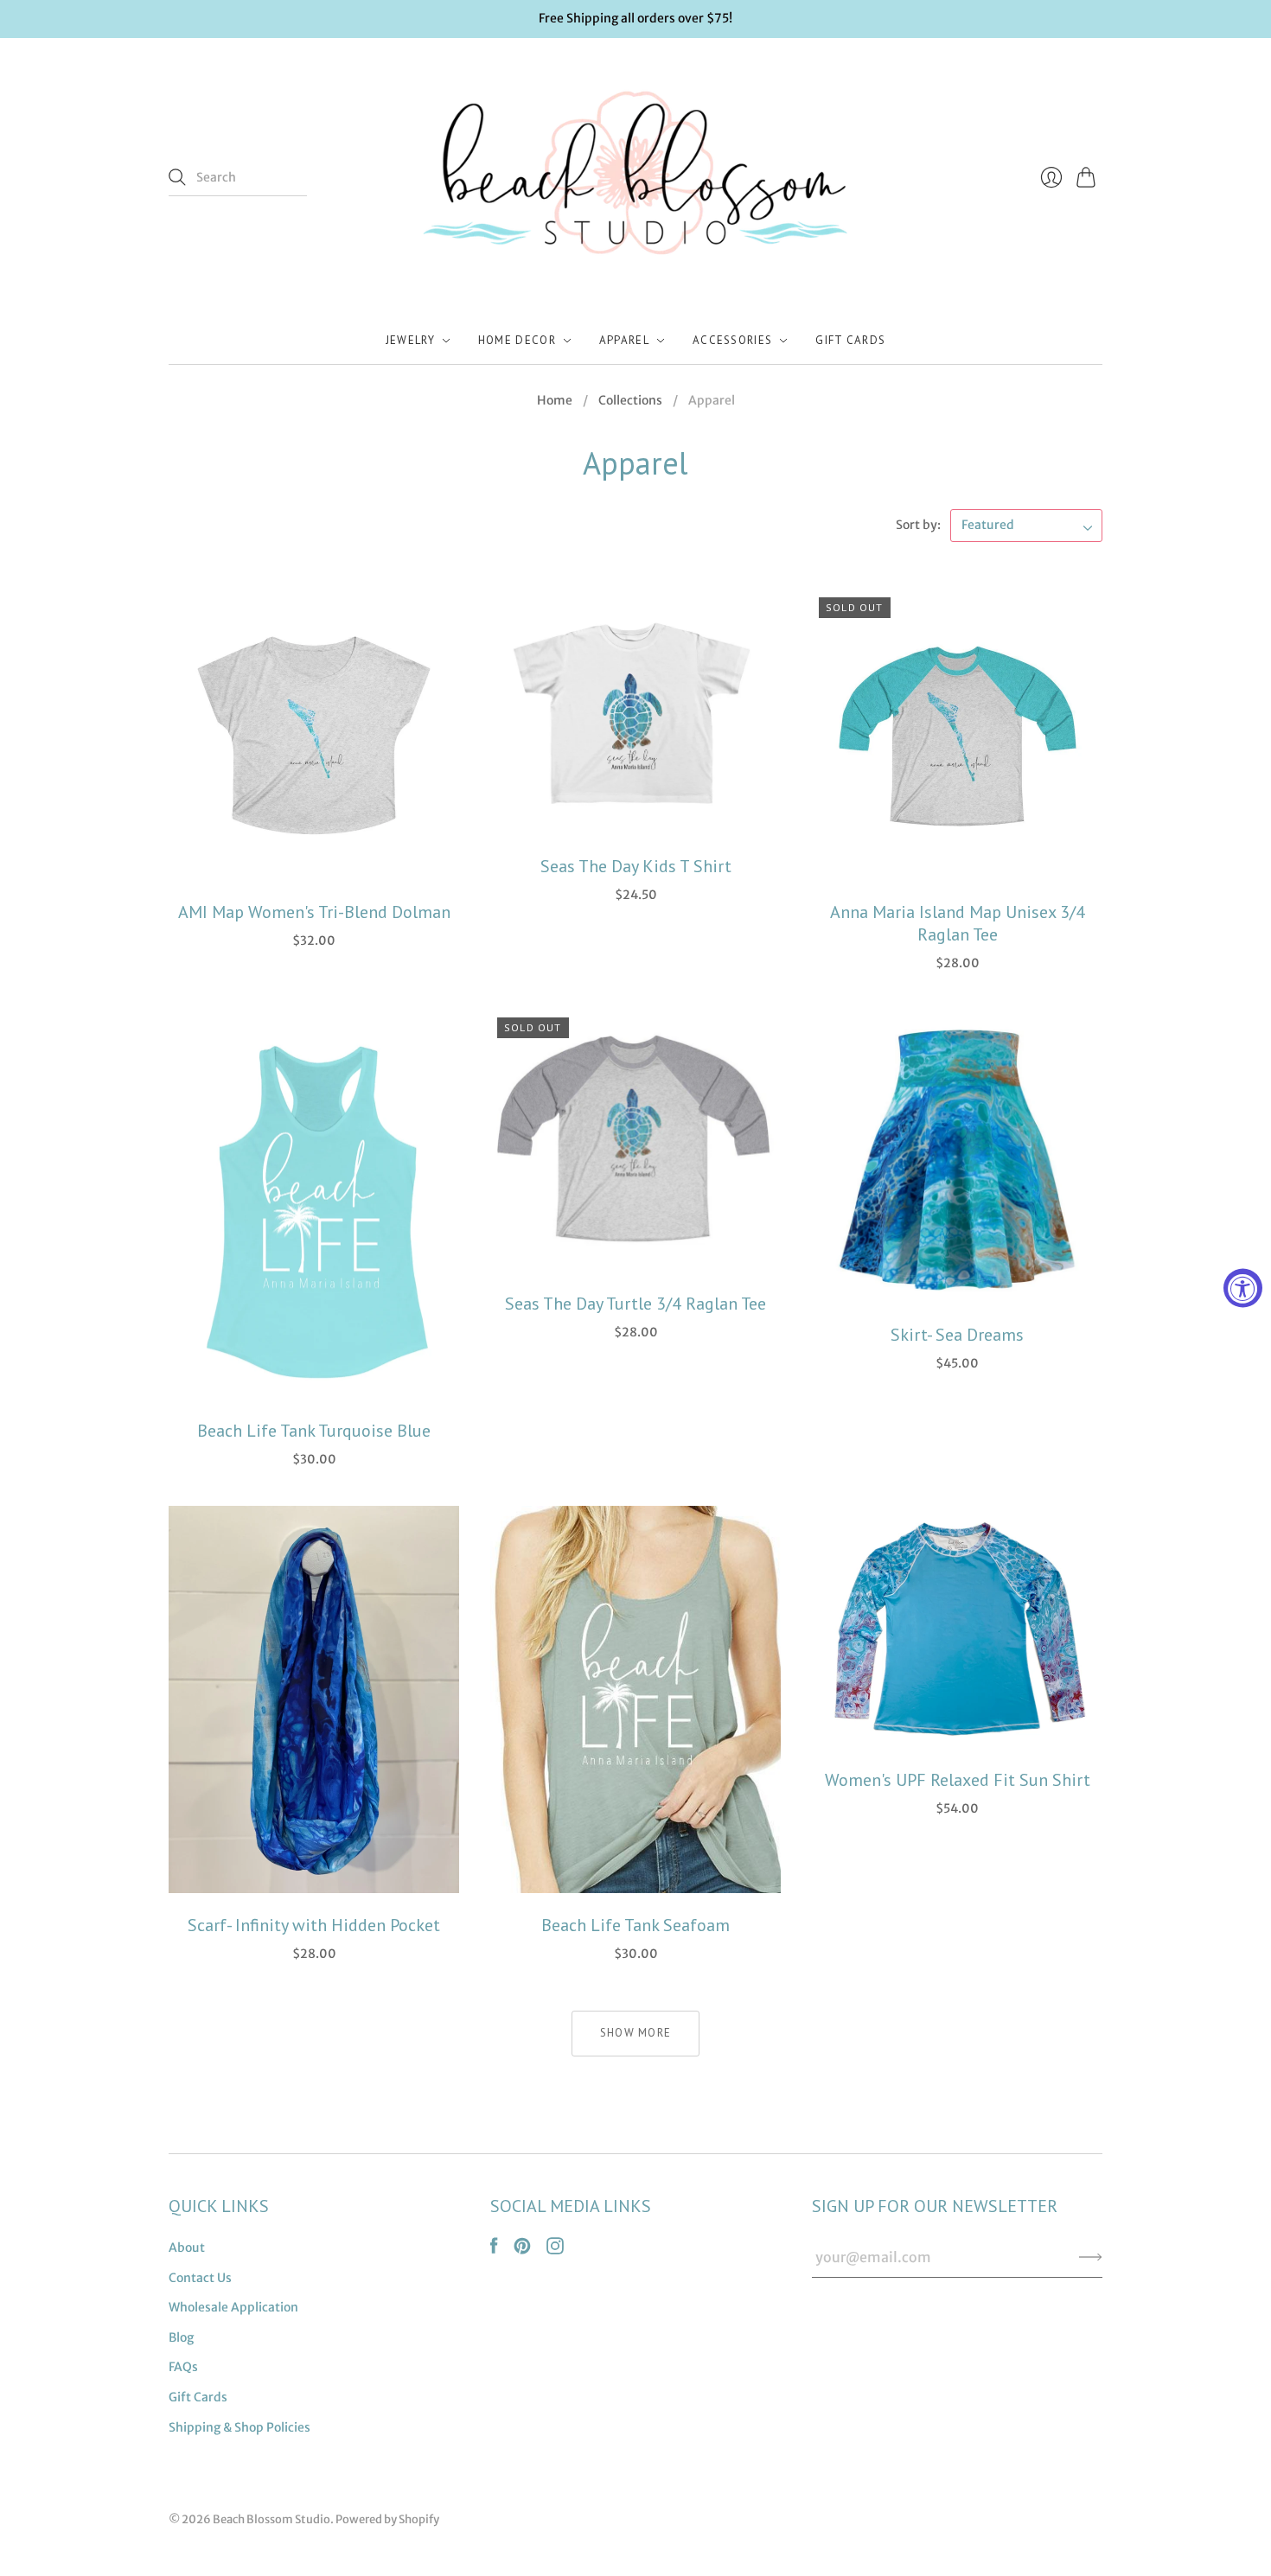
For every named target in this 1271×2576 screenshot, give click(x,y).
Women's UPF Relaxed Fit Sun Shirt (958, 1780)
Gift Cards (850, 340)
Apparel (624, 340)
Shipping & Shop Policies (240, 2427)
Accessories (732, 340)
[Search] (177, 177)
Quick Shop (314, 860)
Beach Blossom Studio (271, 2519)
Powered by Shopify (387, 2519)
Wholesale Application (233, 2307)
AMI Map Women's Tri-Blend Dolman (314, 912)
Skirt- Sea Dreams (957, 1335)
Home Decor (517, 340)
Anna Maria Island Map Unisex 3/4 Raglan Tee (958, 923)
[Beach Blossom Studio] (635, 178)
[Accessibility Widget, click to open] (1243, 1288)
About (187, 2248)
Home (555, 400)
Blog (181, 2337)
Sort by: (918, 525)
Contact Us (200, 2278)
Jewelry (410, 340)
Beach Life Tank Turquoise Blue (314, 1431)
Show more (636, 2033)
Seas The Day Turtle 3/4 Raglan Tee (635, 1304)
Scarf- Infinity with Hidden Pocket (314, 1925)
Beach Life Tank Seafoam (635, 1925)
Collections (630, 400)
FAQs (183, 2367)
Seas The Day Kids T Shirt (636, 866)
